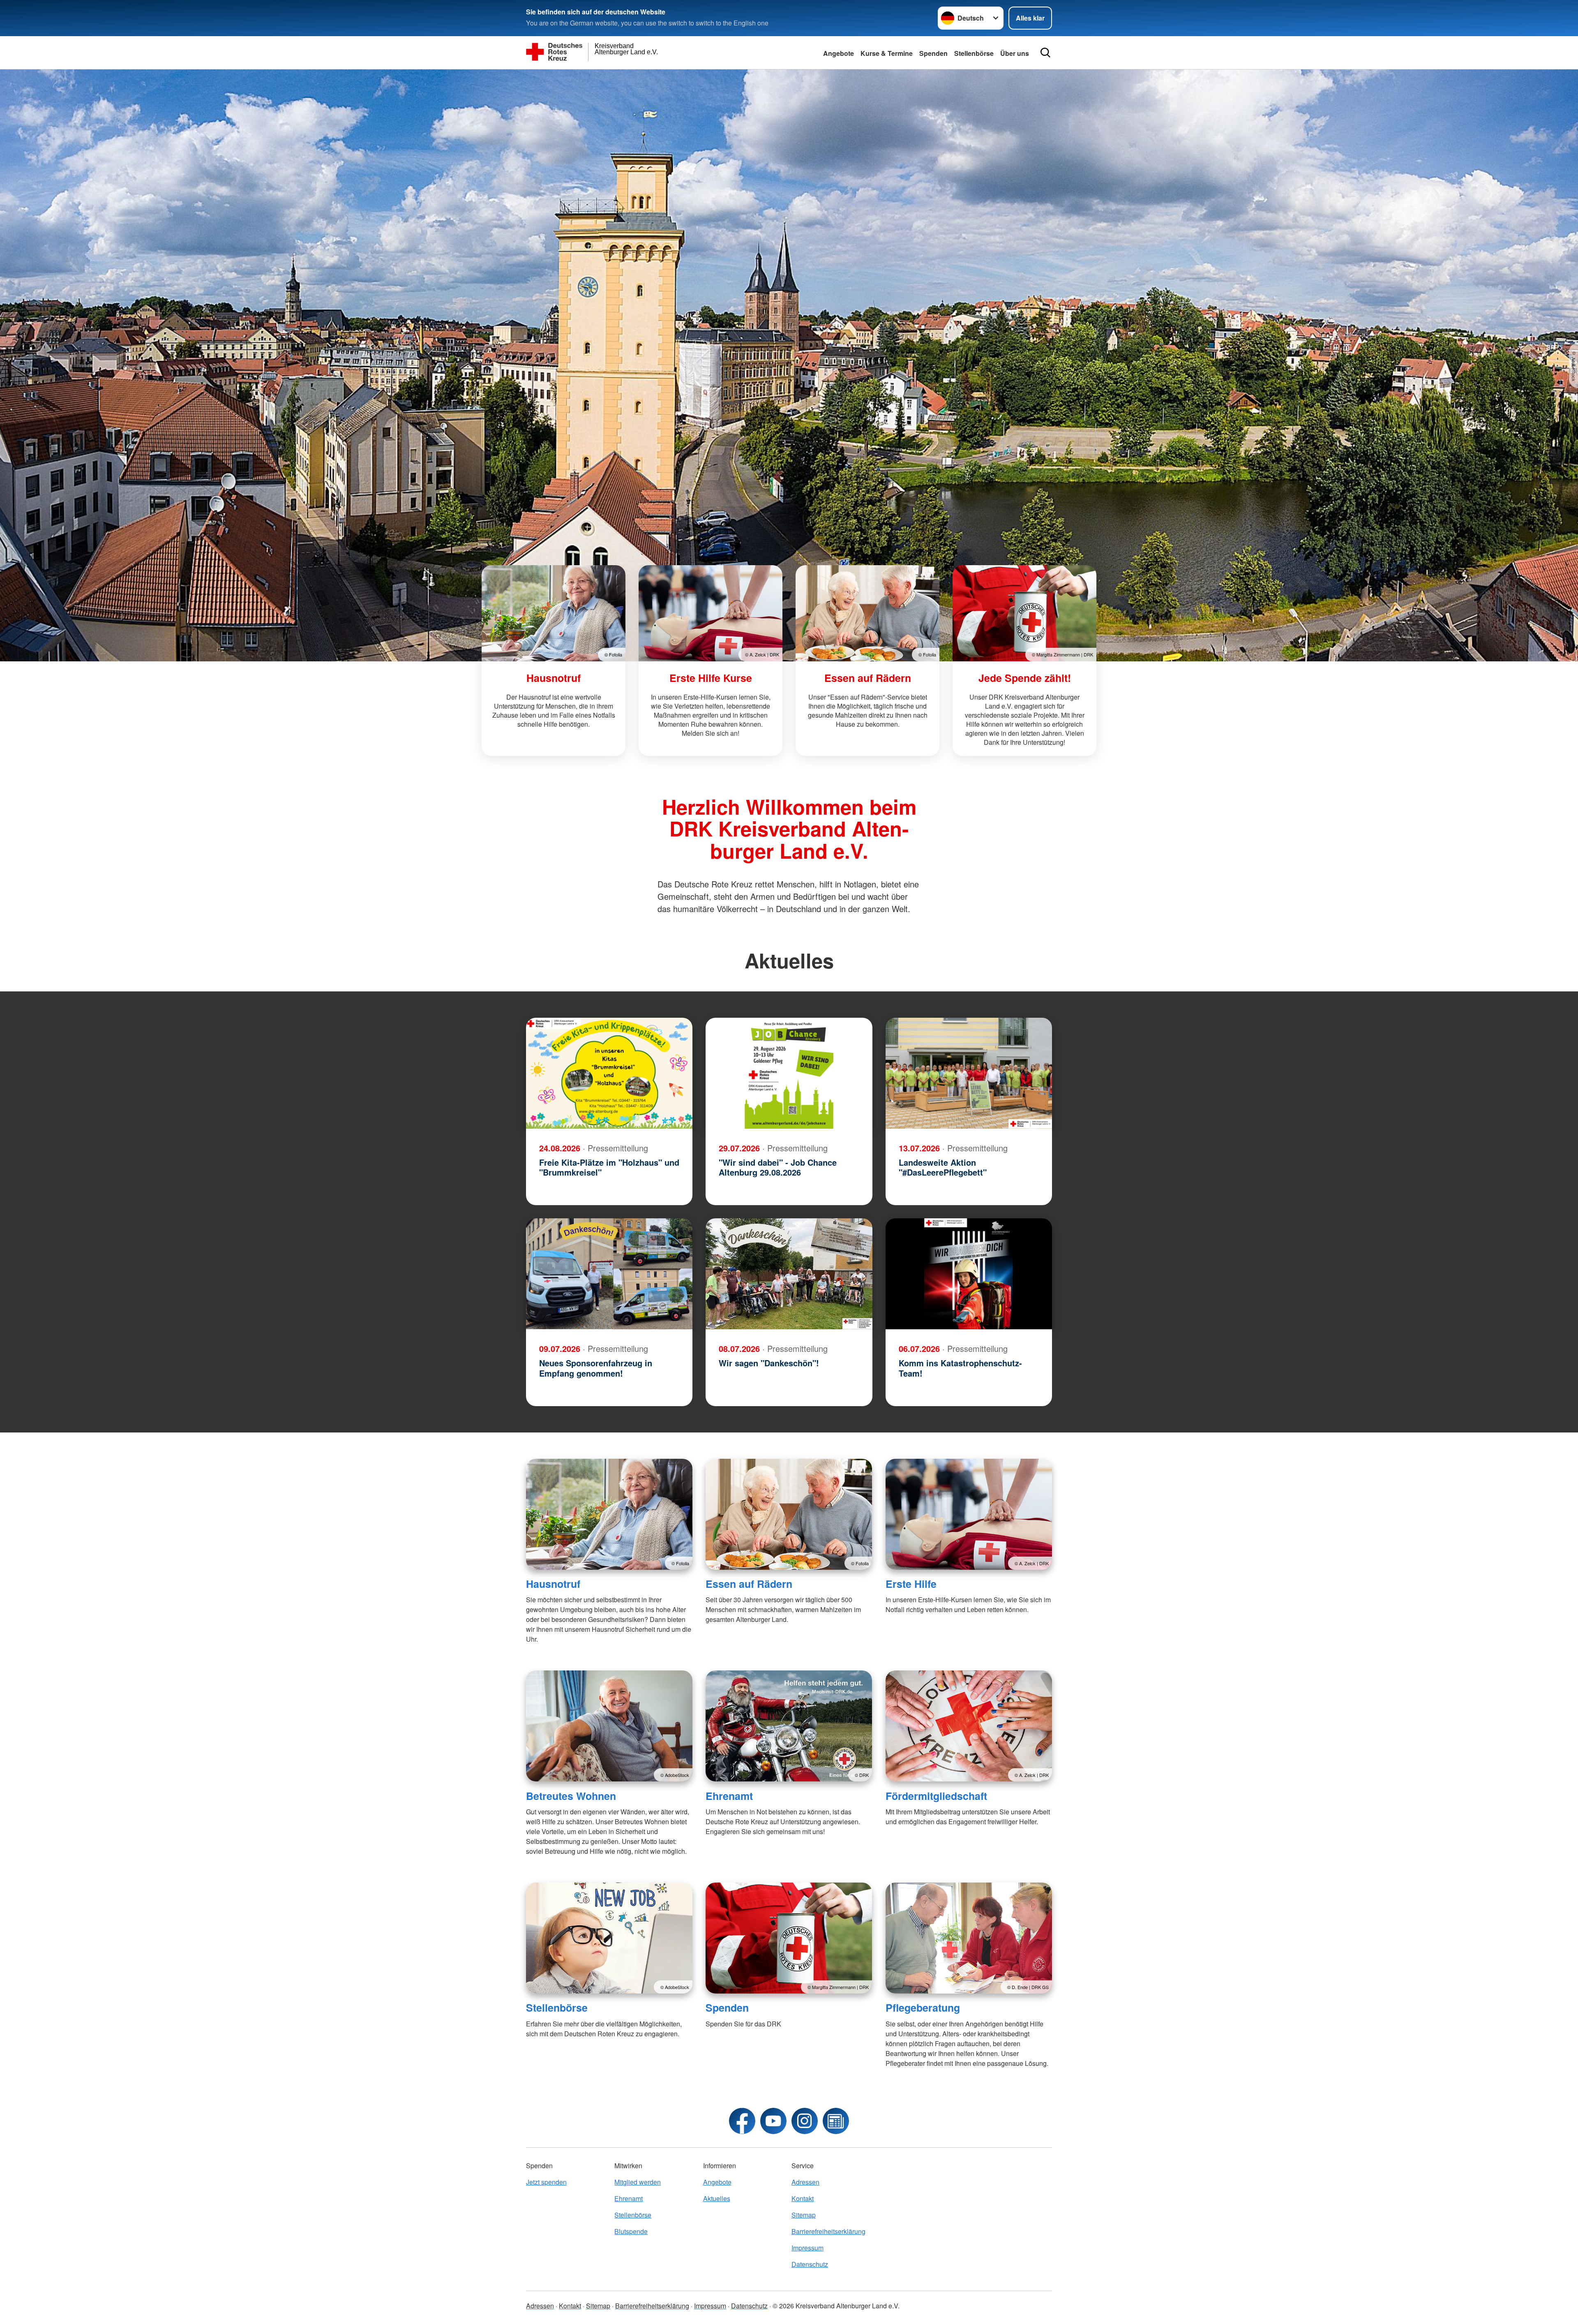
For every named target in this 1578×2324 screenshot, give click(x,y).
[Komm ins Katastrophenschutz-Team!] (969, 1274)
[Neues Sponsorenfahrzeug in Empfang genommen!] (609, 1274)
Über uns (1015, 53)
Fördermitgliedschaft (936, 1796)
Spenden (933, 53)
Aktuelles (717, 2198)
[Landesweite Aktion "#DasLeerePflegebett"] (969, 1073)
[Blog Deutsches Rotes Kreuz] (836, 2121)
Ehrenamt (729, 1796)
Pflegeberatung (923, 2008)
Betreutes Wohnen (571, 1796)
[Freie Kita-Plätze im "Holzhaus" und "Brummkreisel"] (609, 1073)
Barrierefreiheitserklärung (828, 2231)
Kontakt (803, 2198)
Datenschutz (810, 2264)
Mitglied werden (638, 2182)
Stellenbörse (974, 53)
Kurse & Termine (887, 53)
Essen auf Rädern (749, 1584)
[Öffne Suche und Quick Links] (1045, 53)
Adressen (805, 2182)
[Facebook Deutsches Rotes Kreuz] (742, 2121)
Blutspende (631, 2231)
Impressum (807, 2248)
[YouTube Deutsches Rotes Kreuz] (773, 2121)
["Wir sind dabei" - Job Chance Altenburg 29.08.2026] (789, 1073)
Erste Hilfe (911, 1584)
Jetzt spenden (546, 2182)
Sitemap (804, 2215)
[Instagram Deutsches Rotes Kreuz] (805, 2121)
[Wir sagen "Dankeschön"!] (789, 1274)
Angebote (839, 53)
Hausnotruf (553, 1584)
